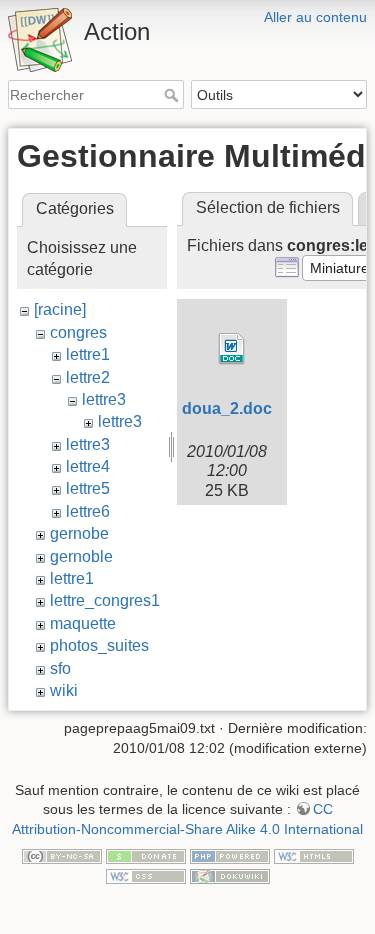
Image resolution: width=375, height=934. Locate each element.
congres (78, 332)
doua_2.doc (227, 408)
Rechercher (173, 95)
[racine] (60, 309)
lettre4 (88, 466)
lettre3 (104, 399)
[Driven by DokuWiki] (230, 875)
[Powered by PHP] (230, 855)
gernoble (81, 556)
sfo (60, 668)
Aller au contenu (315, 17)
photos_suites (99, 645)
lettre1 (88, 354)
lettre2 (88, 377)
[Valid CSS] (146, 875)
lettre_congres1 (105, 600)
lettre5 (88, 488)
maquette (83, 623)
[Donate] (146, 855)
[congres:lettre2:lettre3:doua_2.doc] (232, 349)
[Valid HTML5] (314, 855)
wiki (64, 690)
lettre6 (88, 511)
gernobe (79, 533)
